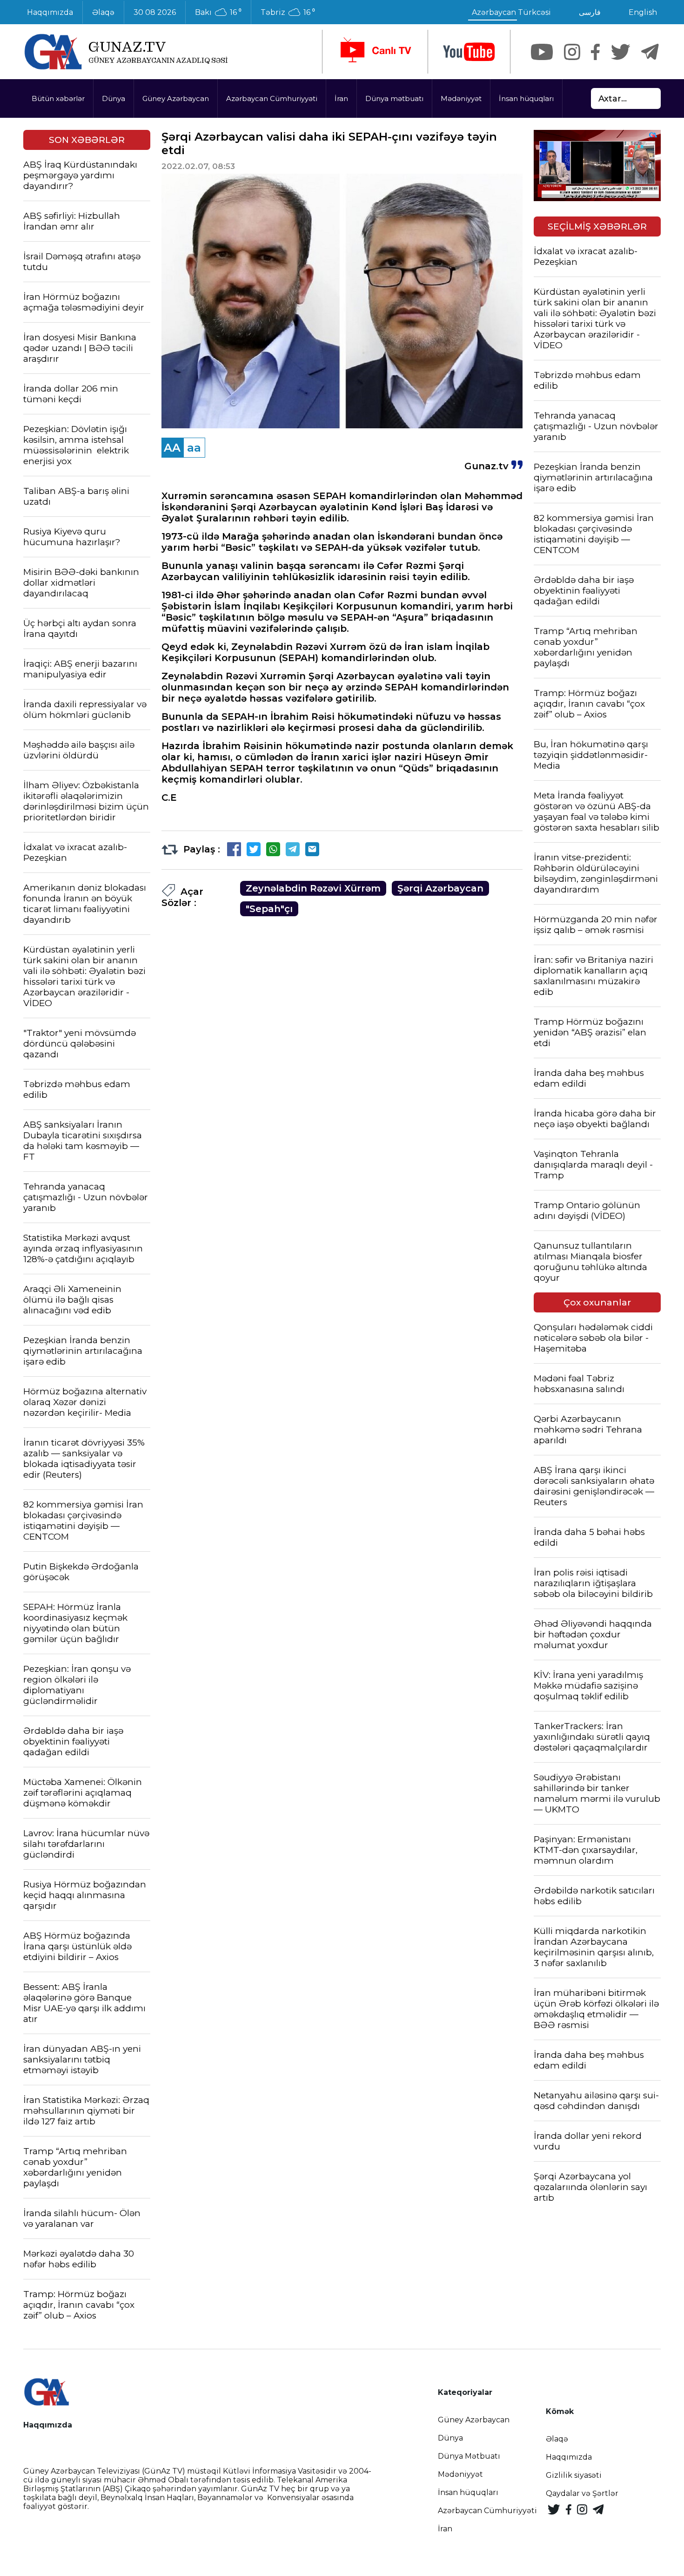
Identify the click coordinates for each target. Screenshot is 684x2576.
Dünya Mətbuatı (469, 2456)
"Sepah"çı (269, 909)
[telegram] (650, 52)
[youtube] (469, 52)
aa (194, 448)
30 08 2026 (155, 12)
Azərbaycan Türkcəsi (511, 12)
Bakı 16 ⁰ (218, 13)
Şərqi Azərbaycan (440, 888)
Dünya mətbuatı (394, 98)
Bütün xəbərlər (58, 98)
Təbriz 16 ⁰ (288, 13)
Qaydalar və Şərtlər (582, 2493)
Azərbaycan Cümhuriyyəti (272, 98)
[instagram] (572, 52)
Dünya (114, 98)
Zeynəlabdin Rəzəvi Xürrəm (313, 888)
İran (341, 98)
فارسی (590, 12)
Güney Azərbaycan (176, 98)
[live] (375, 52)
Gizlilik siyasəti (574, 2475)
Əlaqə (103, 12)
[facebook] (595, 52)
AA (172, 448)
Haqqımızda (50, 12)
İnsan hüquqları (526, 98)
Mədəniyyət (461, 98)
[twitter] (620, 52)
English (643, 12)
